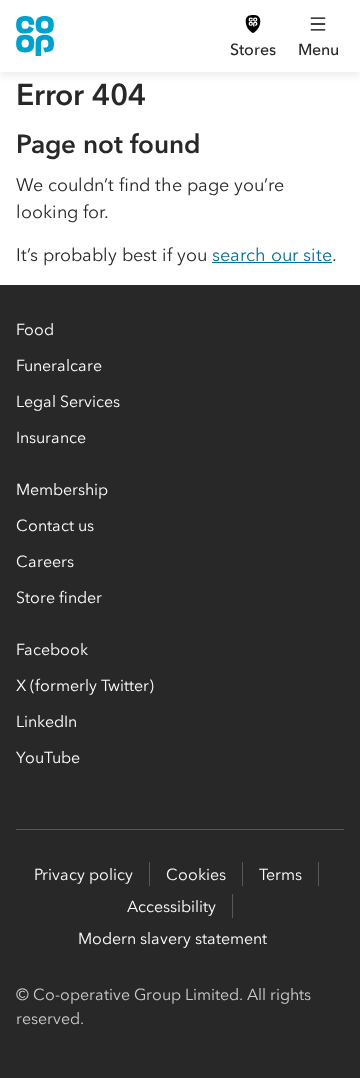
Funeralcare (59, 365)
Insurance (51, 437)
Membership (62, 489)
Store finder (59, 597)
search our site (272, 255)
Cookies (196, 874)
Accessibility (171, 906)
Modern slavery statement (172, 938)
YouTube (48, 757)
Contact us (55, 525)
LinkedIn (46, 721)
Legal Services (68, 401)
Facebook (52, 649)
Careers (45, 561)
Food (35, 329)
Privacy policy (83, 874)
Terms (280, 874)
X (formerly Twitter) (85, 685)
